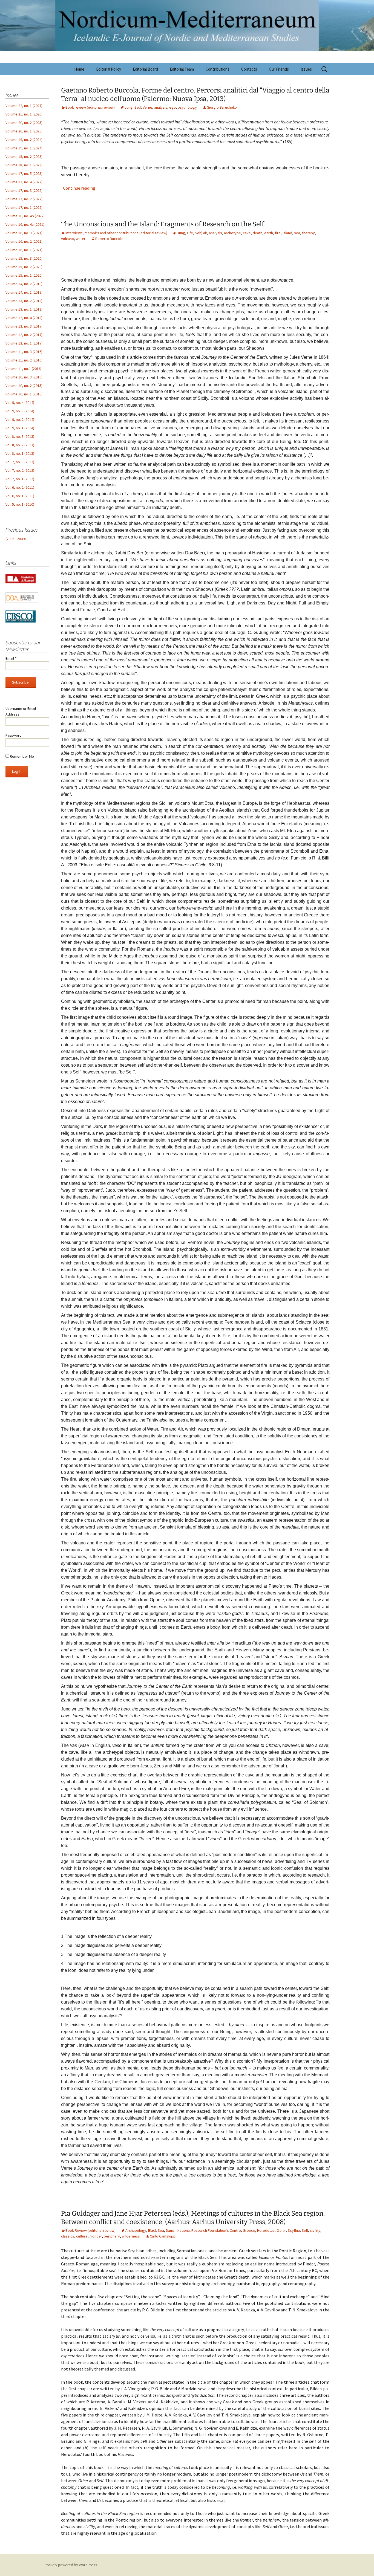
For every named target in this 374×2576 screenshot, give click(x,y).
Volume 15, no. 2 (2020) (24, 267)
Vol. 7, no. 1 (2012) (20, 479)
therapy (308, 233)
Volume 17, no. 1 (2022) (24, 207)
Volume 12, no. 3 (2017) (24, 326)
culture (82, 2236)
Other (281, 2230)
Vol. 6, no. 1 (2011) (20, 496)
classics (68, 2236)
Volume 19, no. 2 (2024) (24, 140)
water (81, 239)
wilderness (131, 2236)
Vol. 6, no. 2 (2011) (20, 487)
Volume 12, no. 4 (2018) (24, 318)
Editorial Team (182, 69)
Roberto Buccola (109, 239)
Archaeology (136, 2230)
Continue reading (82, 188)
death (258, 233)
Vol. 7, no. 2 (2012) (20, 470)
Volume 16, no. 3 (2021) (24, 233)
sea (297, 233)
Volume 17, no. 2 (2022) (24, 199)
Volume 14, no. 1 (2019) (24, 292)
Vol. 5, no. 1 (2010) (20, 504)
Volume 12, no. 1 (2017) (24, 343)
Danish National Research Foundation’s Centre (203, 2230)
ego (172, 107)
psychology (187, 107)
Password (14, 735)
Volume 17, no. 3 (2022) (24, 190)
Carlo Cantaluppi (163, 2236)
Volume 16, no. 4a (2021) (25, 224)
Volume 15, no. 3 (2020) (24, 258)
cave (247, 233)
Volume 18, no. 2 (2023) (24, 157)
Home (79, 69)
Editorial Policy (109, 69)
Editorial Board (145, 69)
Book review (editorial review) (90, 107)
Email (11, 658)
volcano (67, 239)
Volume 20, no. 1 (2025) (24, 131)
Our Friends (279, 69)
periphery (112, 2236)
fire (278, 233)
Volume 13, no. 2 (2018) (24, 301)
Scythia (294, 2230)
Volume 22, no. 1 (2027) (24, 106)
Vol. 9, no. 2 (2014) (20, 419)
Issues (306, 69)
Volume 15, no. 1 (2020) (24, 275)
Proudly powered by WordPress (71, 2565)
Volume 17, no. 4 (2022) (24, 182)
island (287, 233)
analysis (161, 107)
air (205, 233)
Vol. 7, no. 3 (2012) (20, 462)
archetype (232, 233)
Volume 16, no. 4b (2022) (25, 216)
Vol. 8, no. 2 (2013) (20, 445)
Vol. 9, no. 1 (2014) (20, 428)
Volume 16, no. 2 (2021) (24, 241)
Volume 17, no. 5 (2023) (24, 173)
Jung (129, 107)
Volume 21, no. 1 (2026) (24, 114)
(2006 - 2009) (16, 539)
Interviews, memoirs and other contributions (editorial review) (116, 233)
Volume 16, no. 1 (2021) (24, 250)
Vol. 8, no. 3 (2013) (20, 436)
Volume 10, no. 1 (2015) (24, 394)
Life (190, 233)
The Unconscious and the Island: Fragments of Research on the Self (162, 224)
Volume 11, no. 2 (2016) (24, 360)
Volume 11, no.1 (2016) (24, 369)
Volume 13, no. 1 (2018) (24, 309)
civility (315, 2230)
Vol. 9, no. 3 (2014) (20, 411)
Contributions (218, 69)
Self (138, 107)
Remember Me (21, 756)
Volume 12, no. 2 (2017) (24, 335)
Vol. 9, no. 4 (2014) (20, 403)
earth (269, 233)
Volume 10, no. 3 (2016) (24, 377)
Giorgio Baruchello (222, 107)
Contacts (249, 69)
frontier (96, 2236)
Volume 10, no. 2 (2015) (24, 386)
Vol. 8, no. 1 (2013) (20, 453)
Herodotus (266, 2230)
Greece (249, 2230)
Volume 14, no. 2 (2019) (24, 284)
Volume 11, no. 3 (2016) (24, 352)
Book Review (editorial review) (90, 2230)
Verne (147, 107)
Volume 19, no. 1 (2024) (24, 148)
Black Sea (156, 2230)
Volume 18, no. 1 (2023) (24, 165)
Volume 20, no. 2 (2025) (24, 123)
